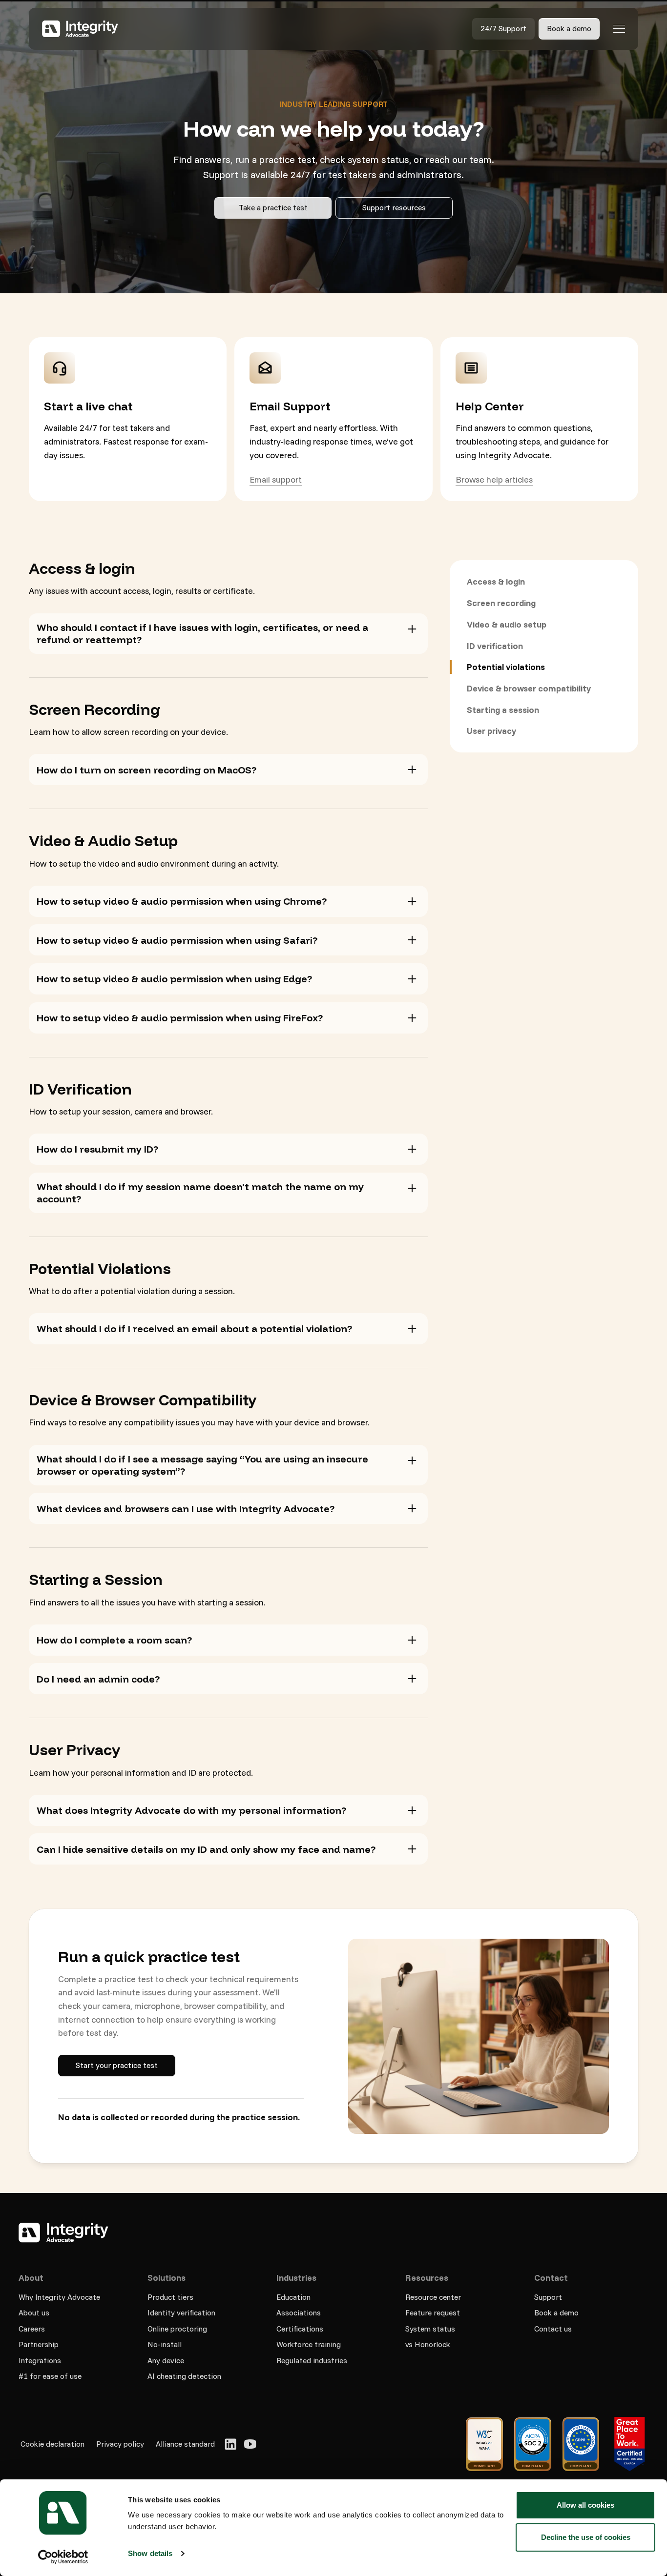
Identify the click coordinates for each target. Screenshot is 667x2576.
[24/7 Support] (503, 29)
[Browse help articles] (494, 480)
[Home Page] (79, 29)
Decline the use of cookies (586, 2537)
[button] (619, 29)
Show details (150, 2553)
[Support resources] (394, 208)
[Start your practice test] (117, 2066)
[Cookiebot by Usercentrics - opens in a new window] (63, 2557)
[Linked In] (230, 2444)
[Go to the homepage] (63, 2232)
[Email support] (276, 480)
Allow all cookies (585, 2505)
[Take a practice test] (273, 208)
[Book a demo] (569, 29)
